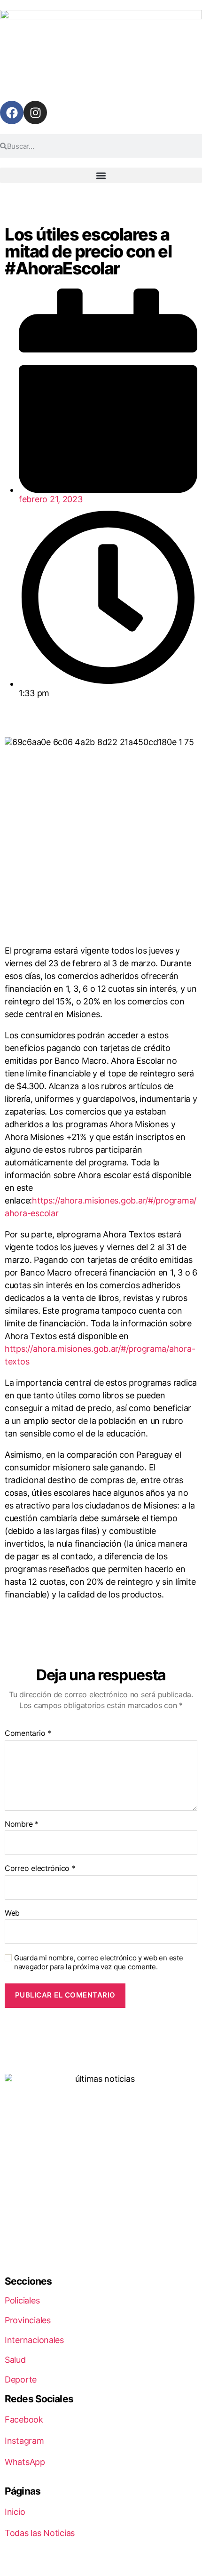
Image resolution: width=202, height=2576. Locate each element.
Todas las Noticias (40, 2533)
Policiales (22, 2300)
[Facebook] (12, 112)
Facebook (24, 2420)
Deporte (21, 2379)
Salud (15, 2360)
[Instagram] (35, 112)
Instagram (24, 2441)
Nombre (22, 1824)
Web (12, 1913)
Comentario (28, 1733)
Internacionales (34, 2340)
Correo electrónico (40, 1869)
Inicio (15, 2512)
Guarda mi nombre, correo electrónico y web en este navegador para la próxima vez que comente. (99, 1962)
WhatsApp (25, 2462)
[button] (101, 175)
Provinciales (28, 2320)
